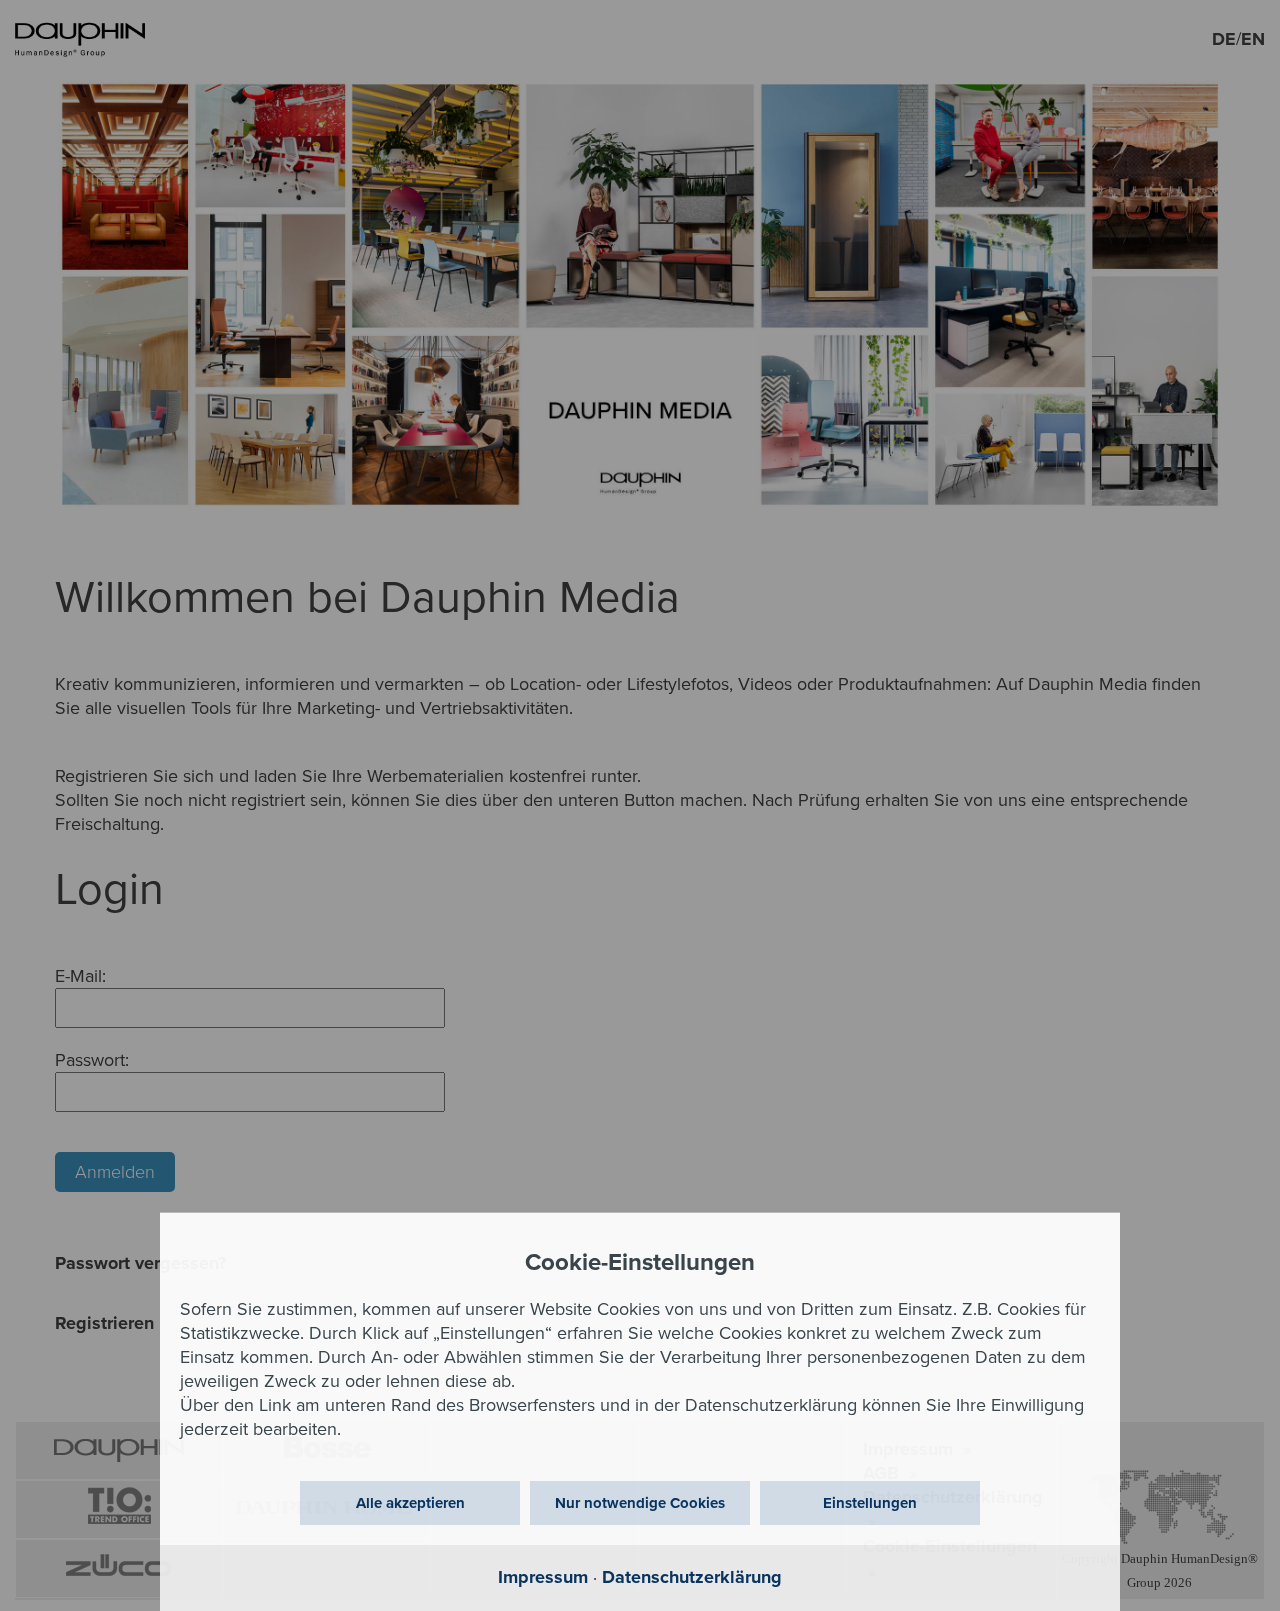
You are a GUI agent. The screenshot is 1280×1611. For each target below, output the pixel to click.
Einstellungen (870, 1503)
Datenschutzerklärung (692, 1577)
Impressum (543, 1577)
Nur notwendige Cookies (640, 1503)
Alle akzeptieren (410, 1503)
